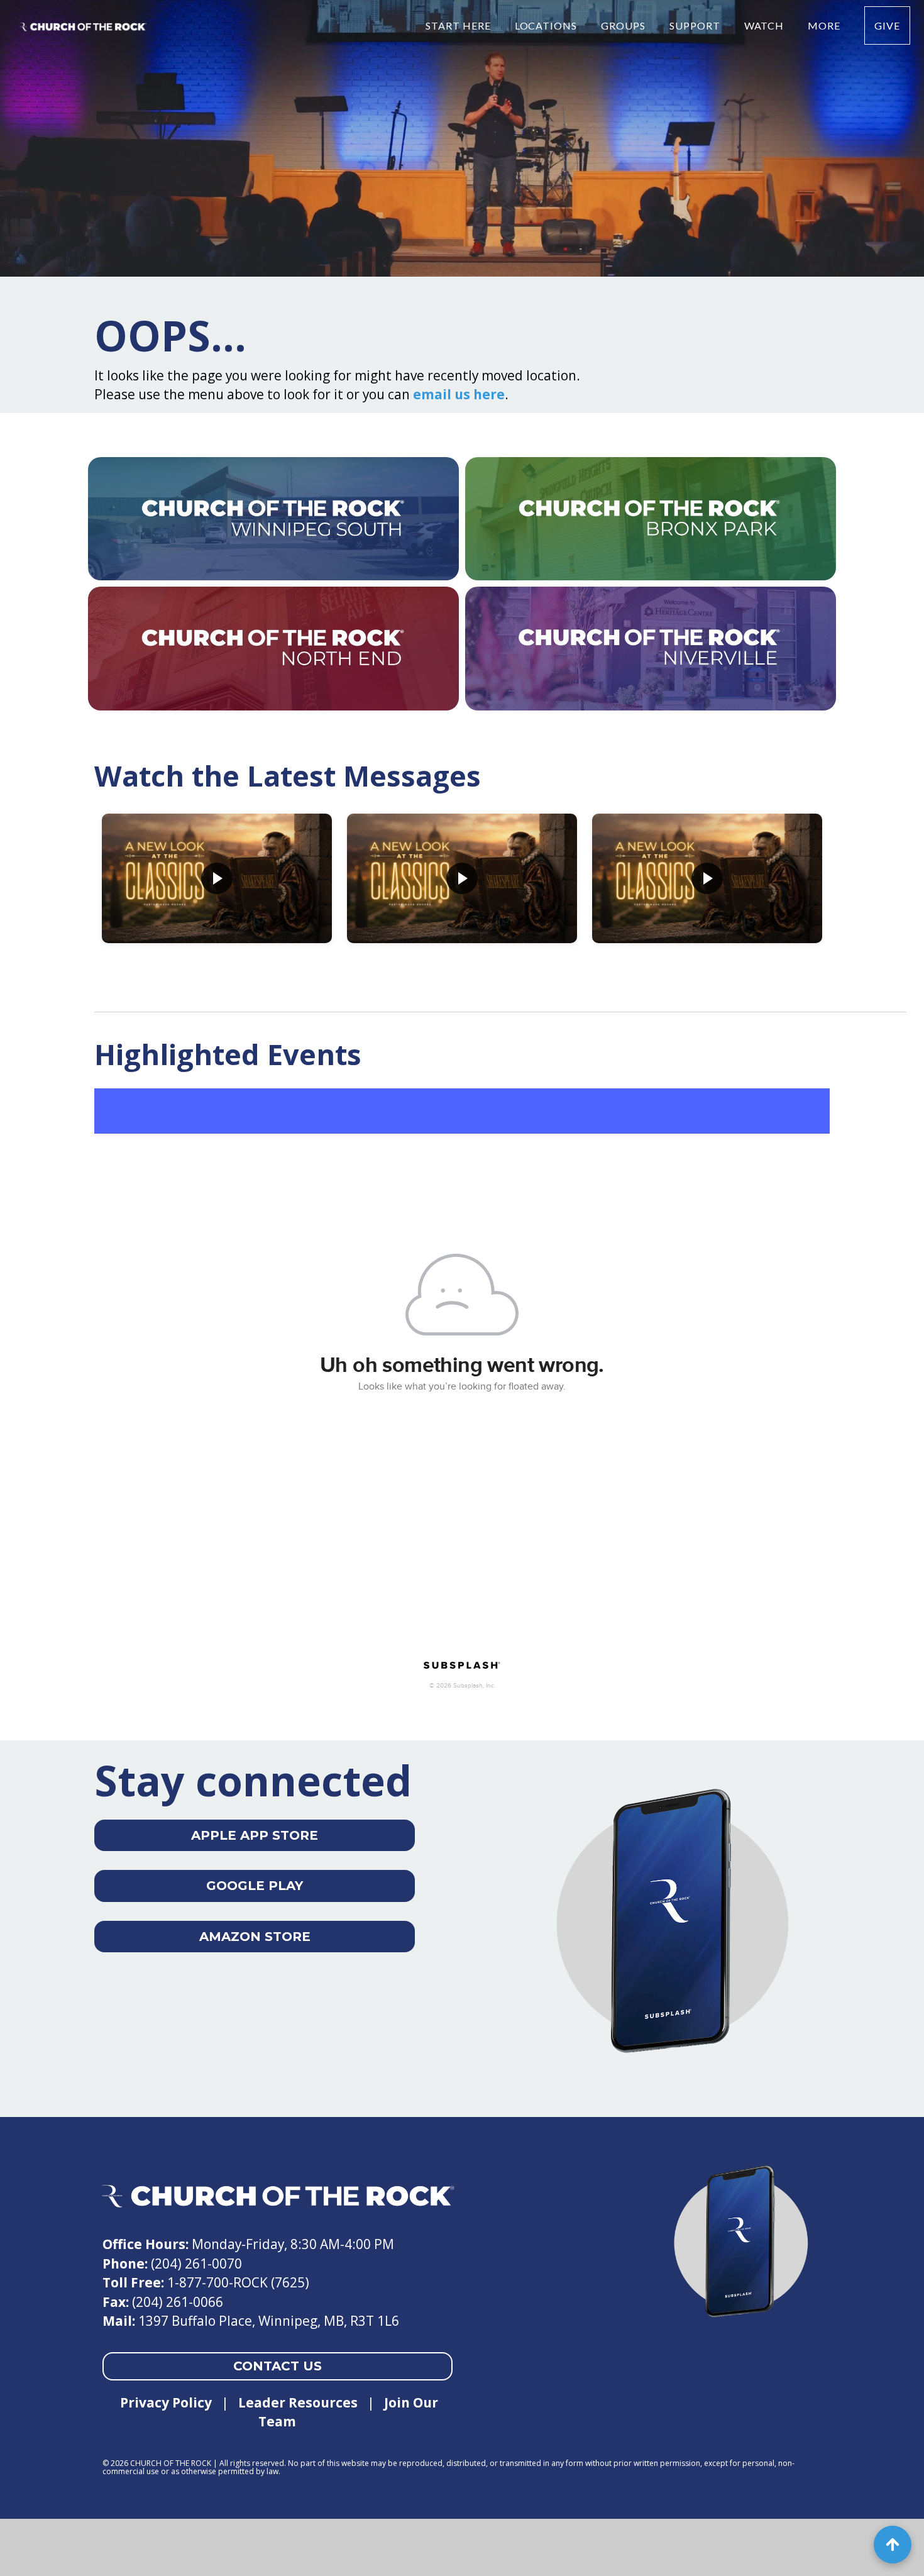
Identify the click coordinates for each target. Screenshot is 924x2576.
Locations (547, 25)
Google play (255, 1886)
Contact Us (278, 2366)
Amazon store (255, 1937)
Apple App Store (255, 1835)
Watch (766, 25)
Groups (624, 25)
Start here (459, 25)
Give (887, 25)
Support (696, 25)
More (825, 25)
